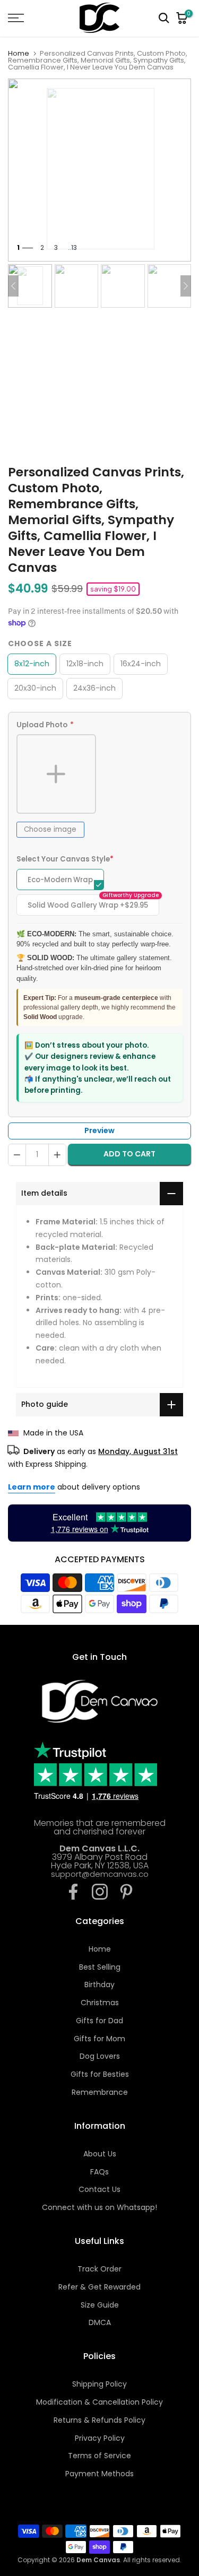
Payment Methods (99, 2474)
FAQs (99, 2172)
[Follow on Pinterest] (126, 1892)
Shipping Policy (99, 2384)
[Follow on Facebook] (73, 1892)
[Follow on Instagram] (100, 1892)
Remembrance (100, 2092)
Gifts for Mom (99, 2039)
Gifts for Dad (99, 2021)
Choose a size (40, 643)
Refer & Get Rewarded (99, 2287)
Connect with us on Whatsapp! (99, 2207)
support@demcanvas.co (100, 1874)
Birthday (99, 1985)
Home (19, 53)
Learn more (32, 1487)
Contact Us (99, 2189)
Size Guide (100, 2305)
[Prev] (13, 286)
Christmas (100, 2003)
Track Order (99, 2269)
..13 (72, 247)
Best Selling (100, 1967)
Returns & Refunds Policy (99, 2420)
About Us (100, 2154)
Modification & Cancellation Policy (99, 2402)
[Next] (186, 286)
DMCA (100, 2322)
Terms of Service (99, 2456)
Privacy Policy (100, 2438)
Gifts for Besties (100, 2074)
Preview (99, 1130)
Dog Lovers (100, 2056)
